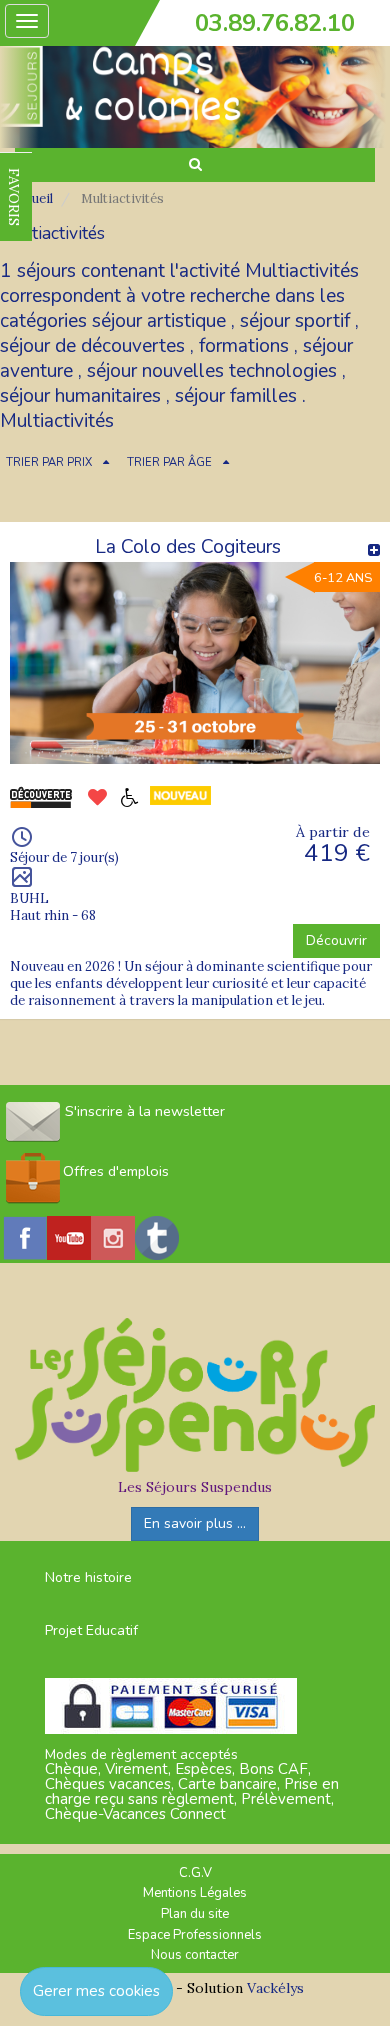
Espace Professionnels (195, 1935)
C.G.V (195, 1873)
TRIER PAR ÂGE (169, 462)
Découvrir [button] (336, 940)
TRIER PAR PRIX (49, 462)
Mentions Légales (195, 1893)
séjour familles (236, 396)
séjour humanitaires (80, 396)
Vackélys (275, 1988)
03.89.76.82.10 (275, 23)
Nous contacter (195, 1955)
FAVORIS (14, 197)
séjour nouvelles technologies (212, 371)
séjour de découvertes (92, 346)
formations (244, 346)
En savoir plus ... (195, 1523)
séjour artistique (159, 321)
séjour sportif (295, 321)
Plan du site (195, 1914)
